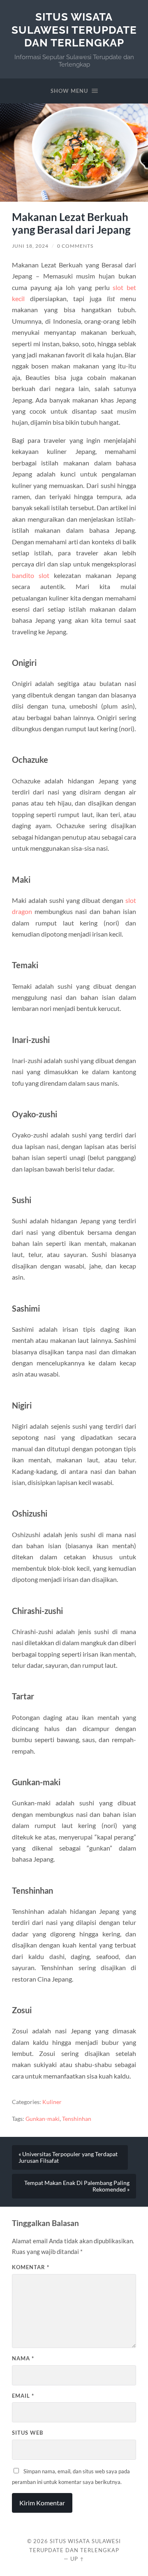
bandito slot (31, 575)
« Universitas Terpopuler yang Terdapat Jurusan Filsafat (68, 2157)
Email (23, 2396)
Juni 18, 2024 (30, 246)
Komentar (31, 2267)
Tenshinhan (77, 2119)
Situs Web (28, 2433)
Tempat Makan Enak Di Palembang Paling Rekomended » (77, 2186)
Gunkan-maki (43, 2119)
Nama (23, 2358)
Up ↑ (77, 2559)
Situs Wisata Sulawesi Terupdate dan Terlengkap (74, 30)
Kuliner (52, 2102)
